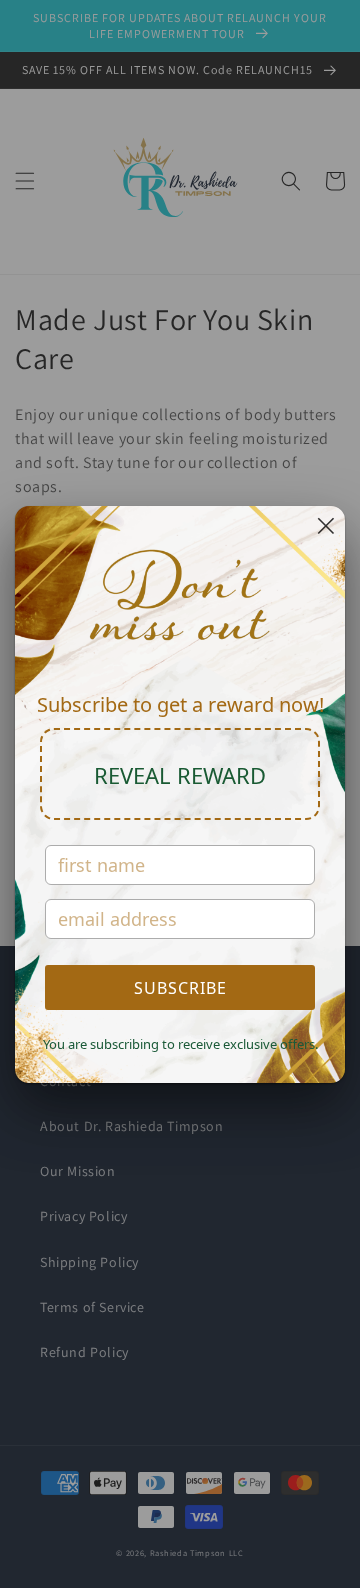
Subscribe (180, 988)
